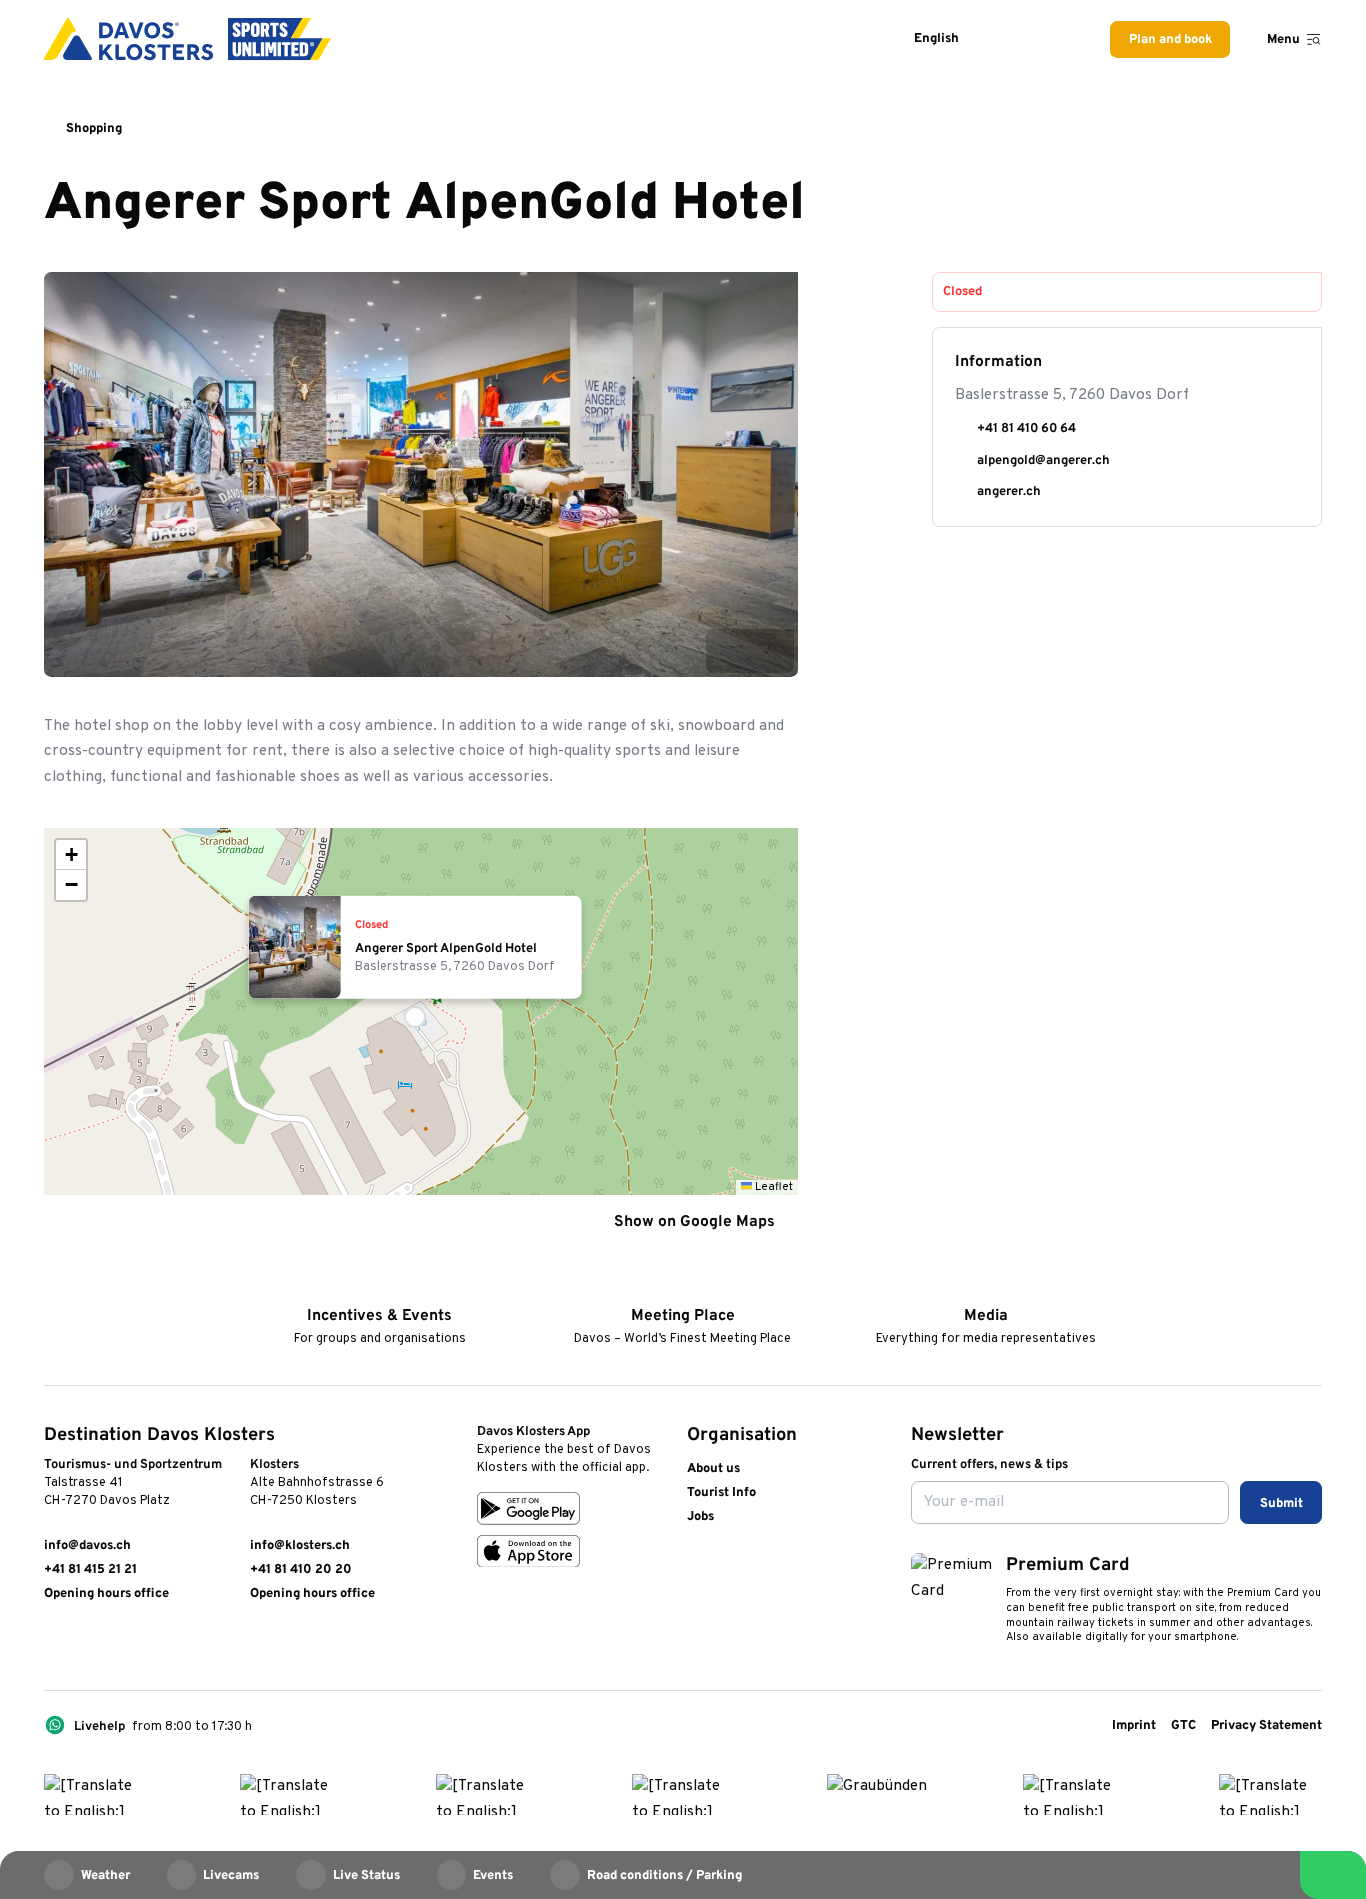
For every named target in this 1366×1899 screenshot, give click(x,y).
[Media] (985, 1287)
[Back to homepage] (187, 39)
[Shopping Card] (1057, 39)
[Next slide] (772, 651)
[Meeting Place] (682, 1287)
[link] (53, 1644)
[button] (421, 1012)
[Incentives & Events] (379, 1287)
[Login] (1011, 39)
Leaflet (772, 1187)
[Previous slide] (728, 651)
